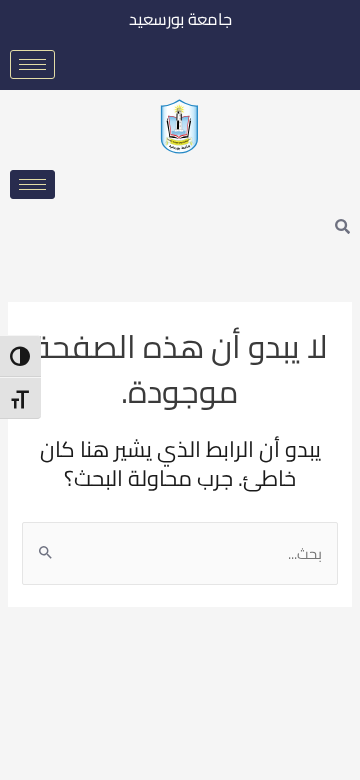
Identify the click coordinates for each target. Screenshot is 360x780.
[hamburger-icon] (32, 64)
